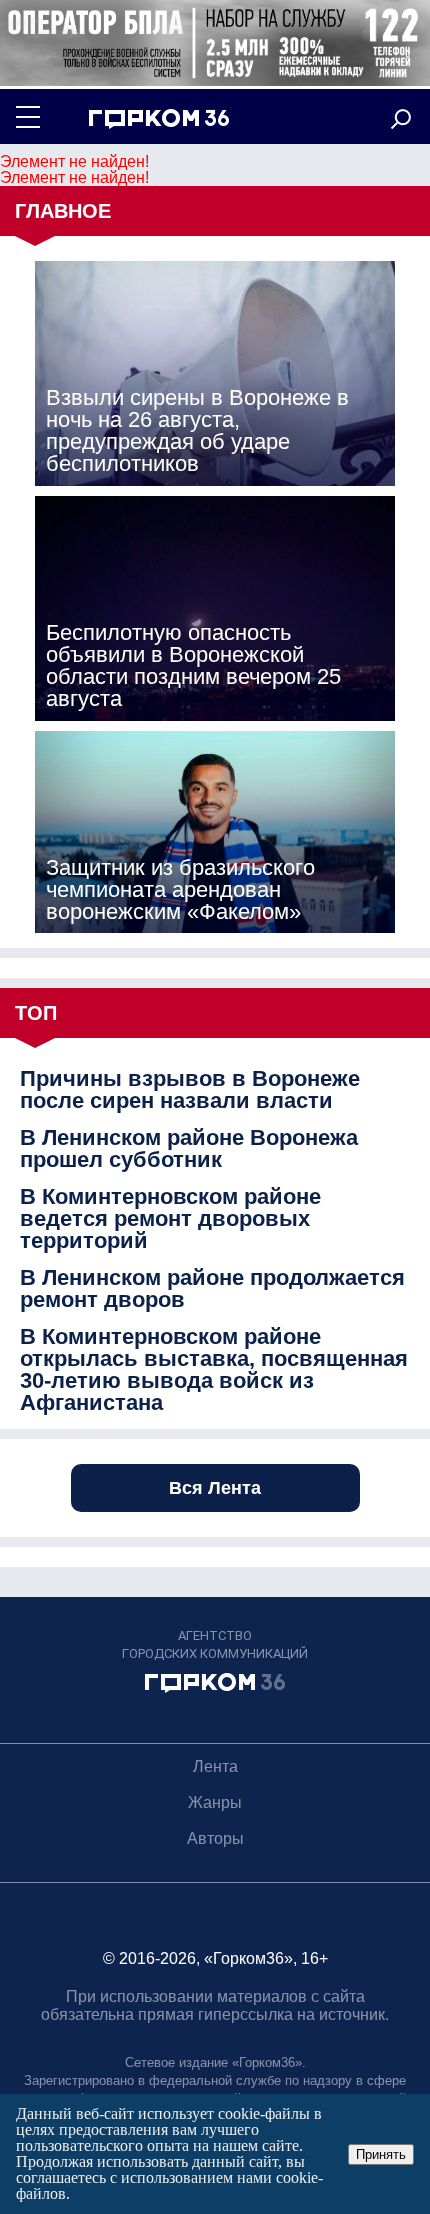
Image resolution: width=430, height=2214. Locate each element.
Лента (215, 1766)
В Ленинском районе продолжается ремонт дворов (212, 1289)
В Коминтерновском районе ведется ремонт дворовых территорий (170, 1219)
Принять (381, 2154)
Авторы (215, 1838)
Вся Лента (215, 1488)
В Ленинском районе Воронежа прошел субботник (189, 1149)
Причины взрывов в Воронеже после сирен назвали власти (190, 1090)
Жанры (215, 1802)
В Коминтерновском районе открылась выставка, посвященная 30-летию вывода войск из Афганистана (214, 1370)
